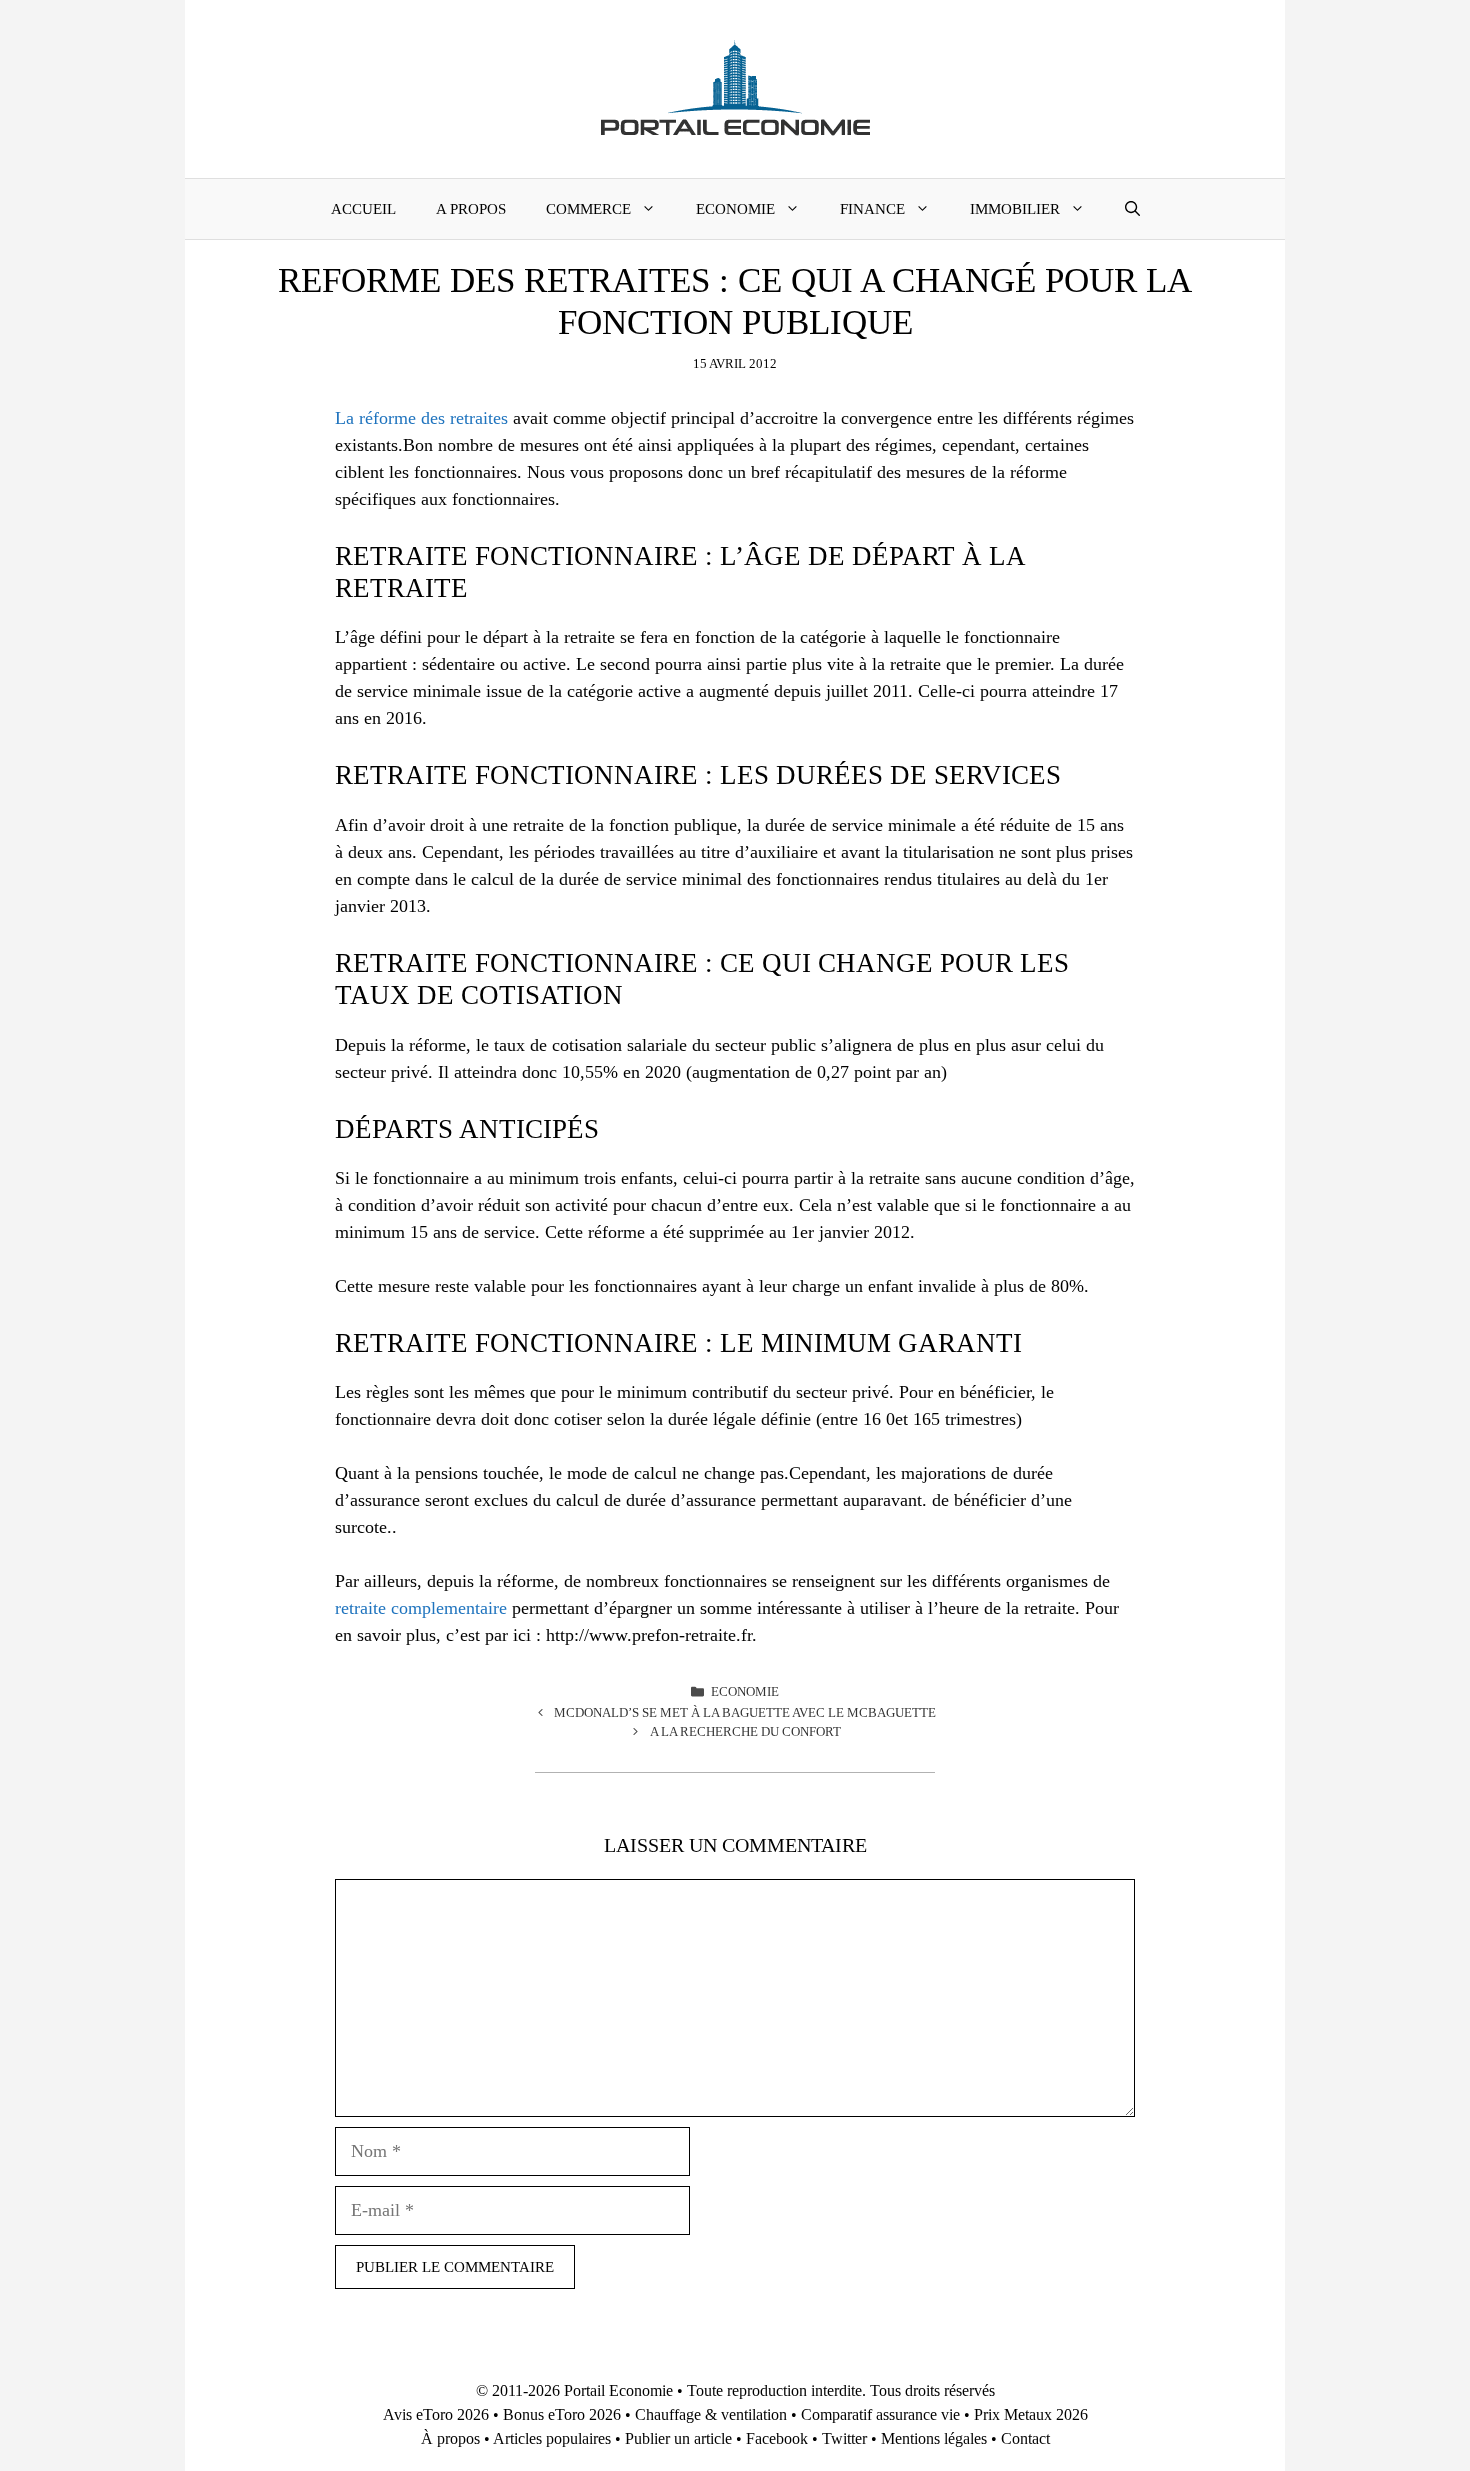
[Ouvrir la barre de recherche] (1132, 209)
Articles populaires (552, 2438)
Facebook (777, 2438)
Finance (872, 209)
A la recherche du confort (745, 1731)
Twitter (844, 2438)
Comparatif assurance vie (880, 2414)
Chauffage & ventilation (711, 2414)
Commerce (588, 209)
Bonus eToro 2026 (562, 2414)
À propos (450, 2438)
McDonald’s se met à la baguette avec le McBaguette (745, 1712)
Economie (735, 209)
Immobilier (1015, 209)
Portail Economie (618, 2390)
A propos (471, 209)
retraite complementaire (421, 1608)
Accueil (363, 209)
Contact (1025, 2438)
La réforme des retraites (421, 418)
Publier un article (678, 2438)
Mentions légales (934, 2438)
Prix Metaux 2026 (1031, 2414)
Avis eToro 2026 (436, 2414)
